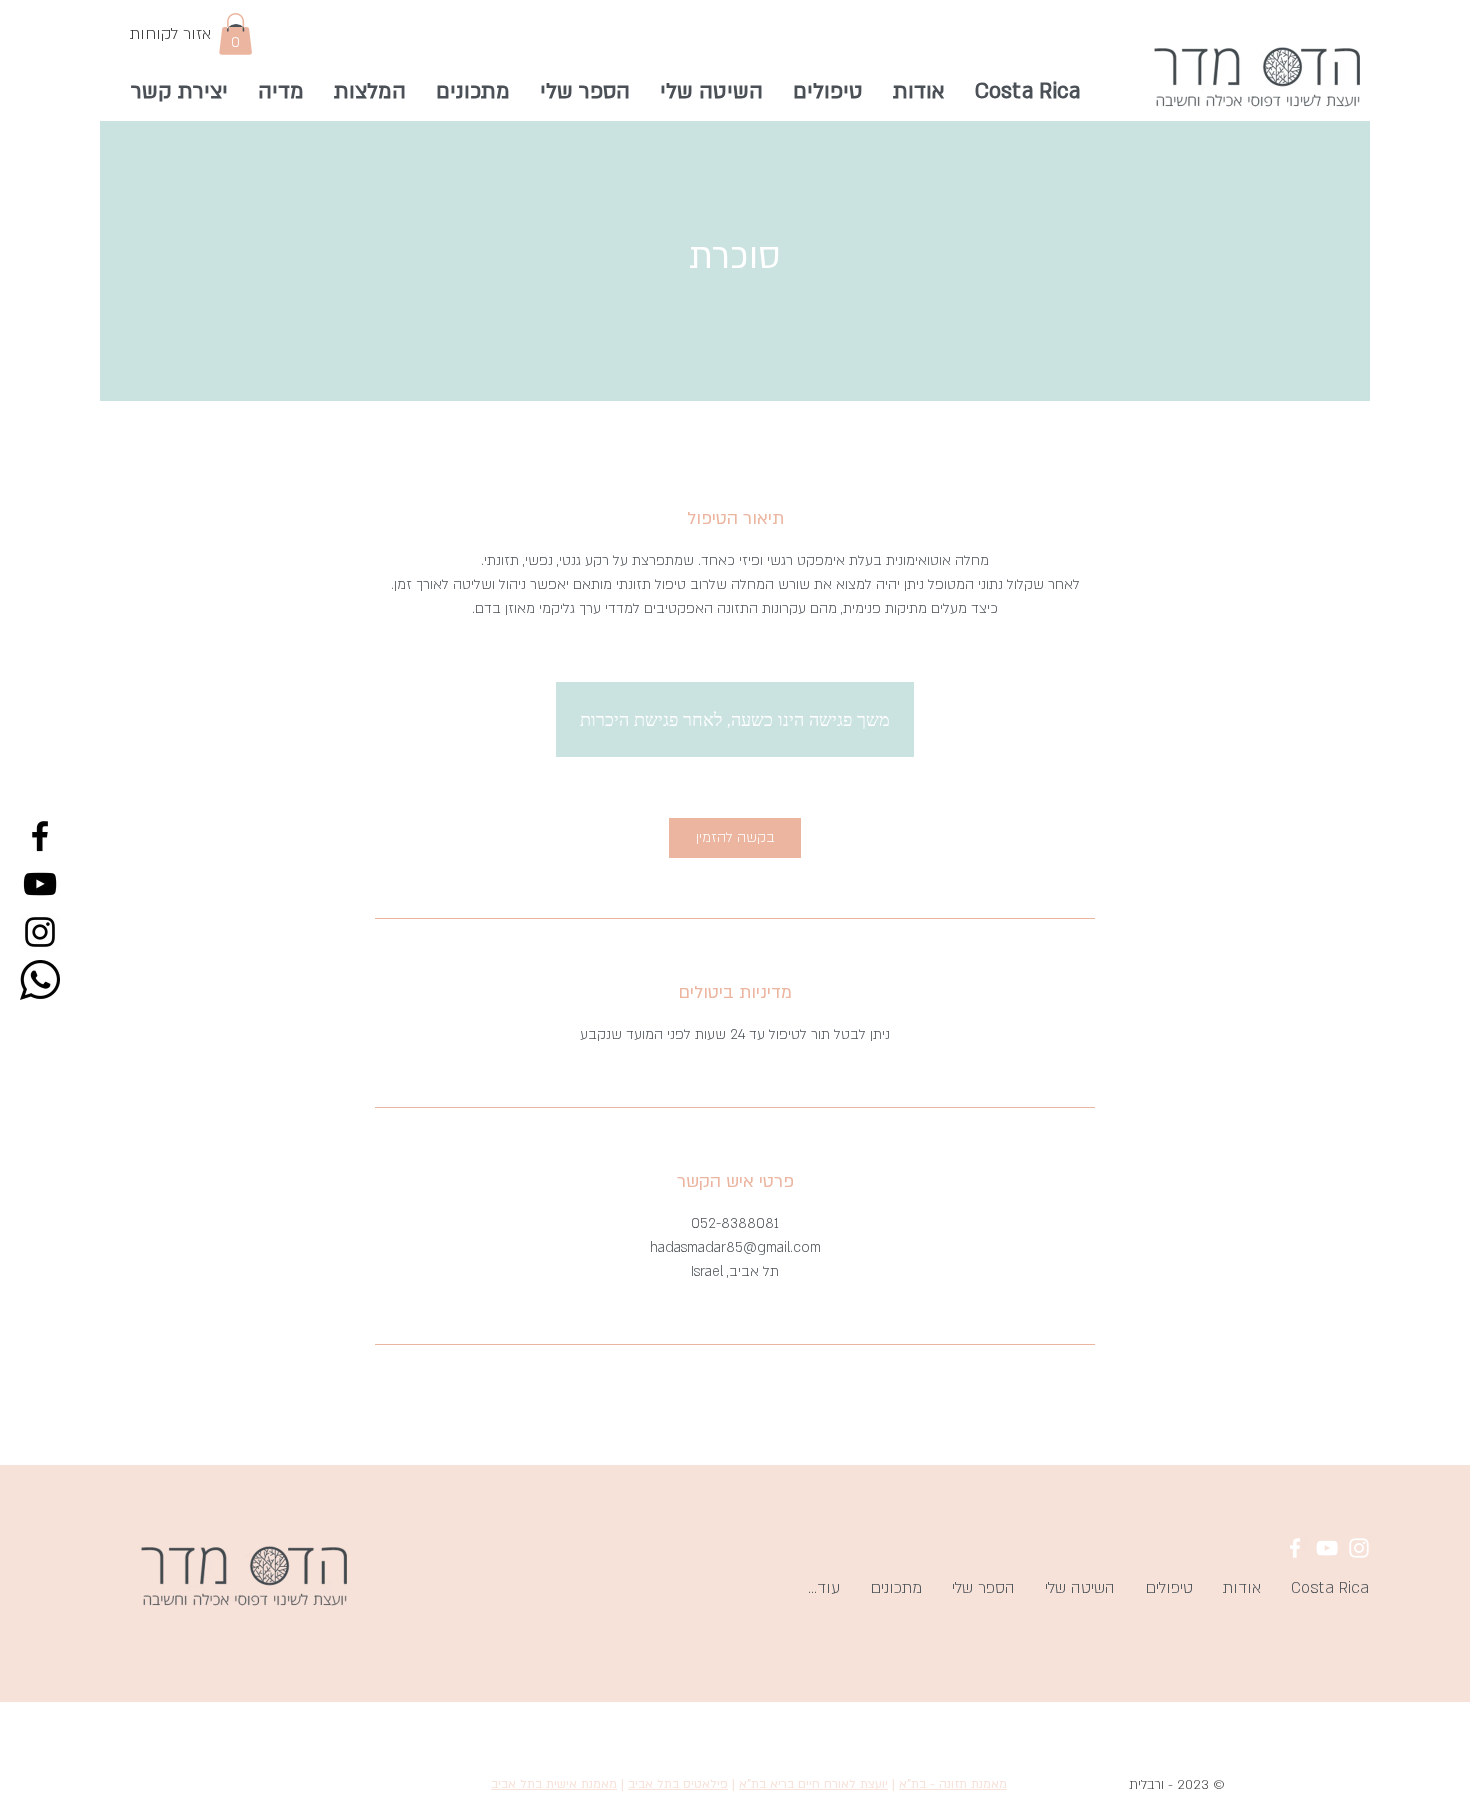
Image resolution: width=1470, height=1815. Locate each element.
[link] (735, 838)
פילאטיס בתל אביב (678, 1784)
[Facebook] (40, 836)
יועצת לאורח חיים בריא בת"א (813, 1784)
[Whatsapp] (40, 980)
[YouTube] (40, 884)
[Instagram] (40, 932)
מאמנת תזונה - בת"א (953, 1784)
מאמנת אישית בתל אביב (554, 1784)
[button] (235, 34)
